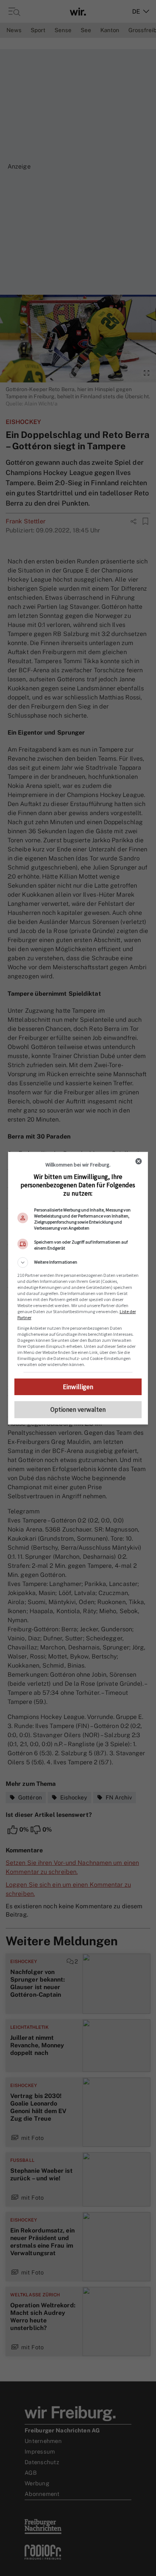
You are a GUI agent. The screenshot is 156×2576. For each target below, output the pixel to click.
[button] (78, 1262)
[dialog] (78, 1288)
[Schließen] (139, 1161)
